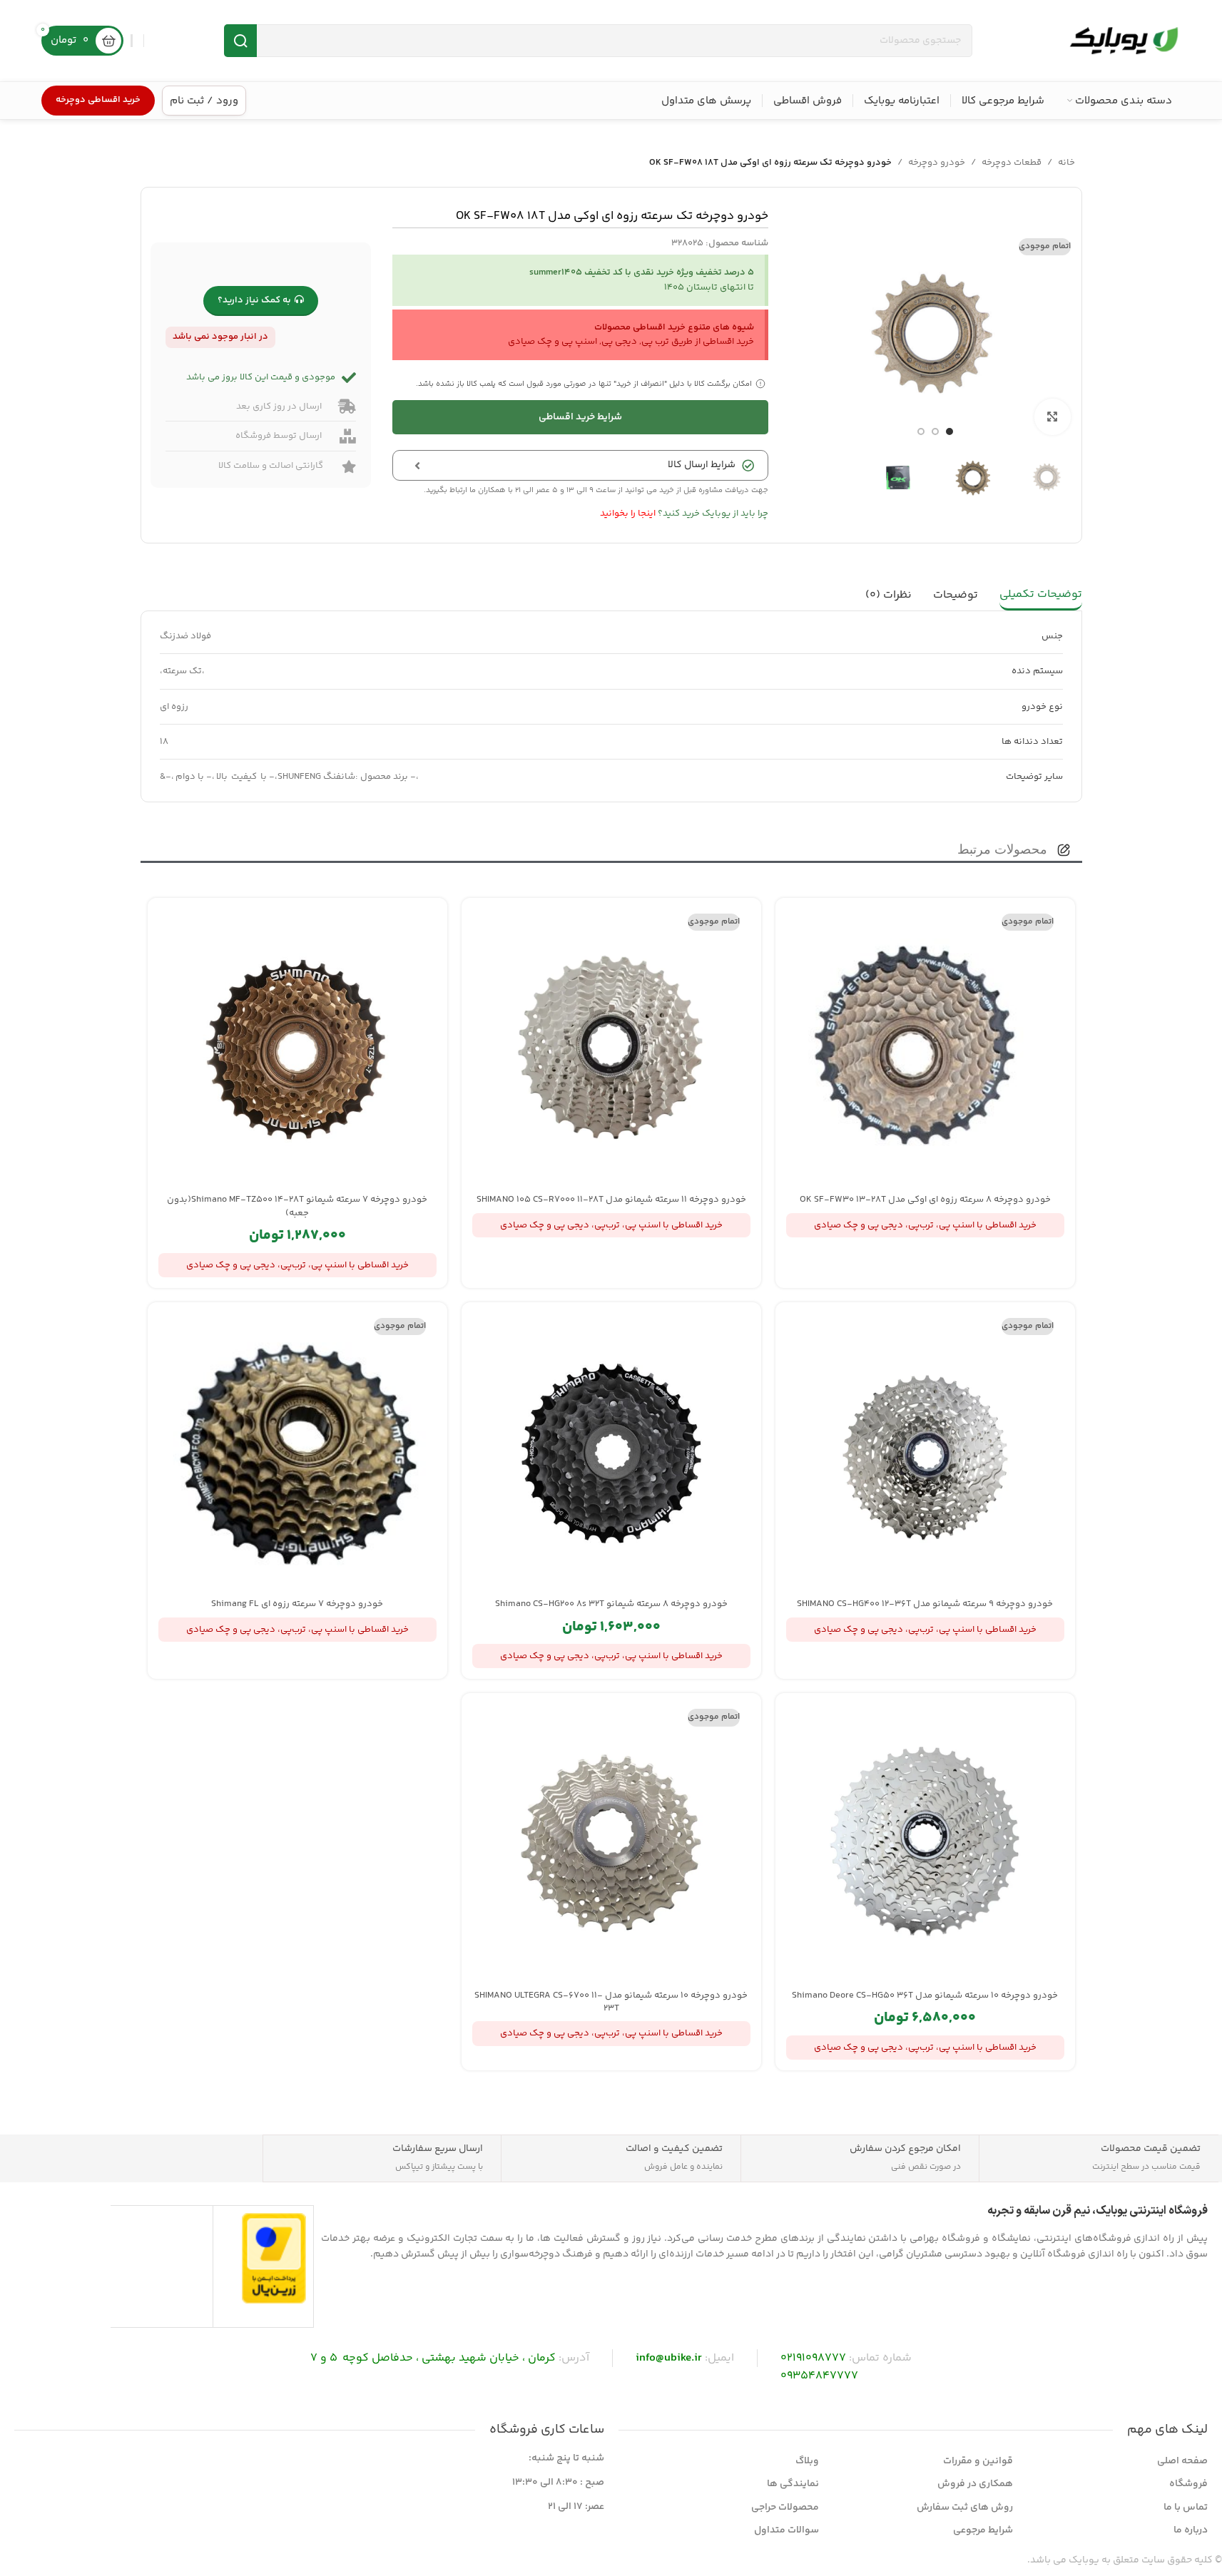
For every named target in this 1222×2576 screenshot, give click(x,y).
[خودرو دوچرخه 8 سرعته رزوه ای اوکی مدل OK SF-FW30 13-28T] (925, 1048)
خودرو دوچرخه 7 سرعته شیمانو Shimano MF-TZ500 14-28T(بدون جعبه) (297, 1206)
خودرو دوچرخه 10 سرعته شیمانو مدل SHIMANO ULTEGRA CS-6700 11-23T (611, 2002)
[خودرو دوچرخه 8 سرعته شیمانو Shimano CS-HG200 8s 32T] (611, 1452)
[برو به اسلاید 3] (921, 431)
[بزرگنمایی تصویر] (1052, 416)
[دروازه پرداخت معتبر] (274, 2258)
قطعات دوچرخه (1012, 163)
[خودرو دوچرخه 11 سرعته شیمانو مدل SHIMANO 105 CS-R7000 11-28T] (611, 1048)
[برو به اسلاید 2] (935, 431)
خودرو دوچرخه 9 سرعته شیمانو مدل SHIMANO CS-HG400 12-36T (925, 1604)
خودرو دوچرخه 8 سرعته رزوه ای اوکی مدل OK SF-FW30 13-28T (925, 1200)
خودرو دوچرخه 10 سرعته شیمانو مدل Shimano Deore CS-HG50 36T (925, 1995)
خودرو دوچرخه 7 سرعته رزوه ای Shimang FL (297, 1604)
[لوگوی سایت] (1124, 41)
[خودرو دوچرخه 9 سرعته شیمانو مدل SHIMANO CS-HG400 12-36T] (925, 1452)
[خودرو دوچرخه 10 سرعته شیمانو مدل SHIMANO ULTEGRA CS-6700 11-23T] (611, 1843)
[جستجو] (240, 41)
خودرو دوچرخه (937, 163)
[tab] (1041, 596)
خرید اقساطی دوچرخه (98, 100)
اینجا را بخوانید (628, 513)
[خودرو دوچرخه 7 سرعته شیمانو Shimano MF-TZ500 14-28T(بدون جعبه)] (297, 1048)
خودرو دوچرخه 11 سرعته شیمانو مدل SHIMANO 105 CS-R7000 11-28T (611, 1200)
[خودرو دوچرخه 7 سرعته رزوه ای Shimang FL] (297, 1452)
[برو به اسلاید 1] (949, 431)
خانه (1066, 163)
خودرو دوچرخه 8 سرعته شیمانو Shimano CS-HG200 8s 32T (611, 1604)
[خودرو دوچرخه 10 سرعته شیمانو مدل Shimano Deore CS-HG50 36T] (925, 1843)
